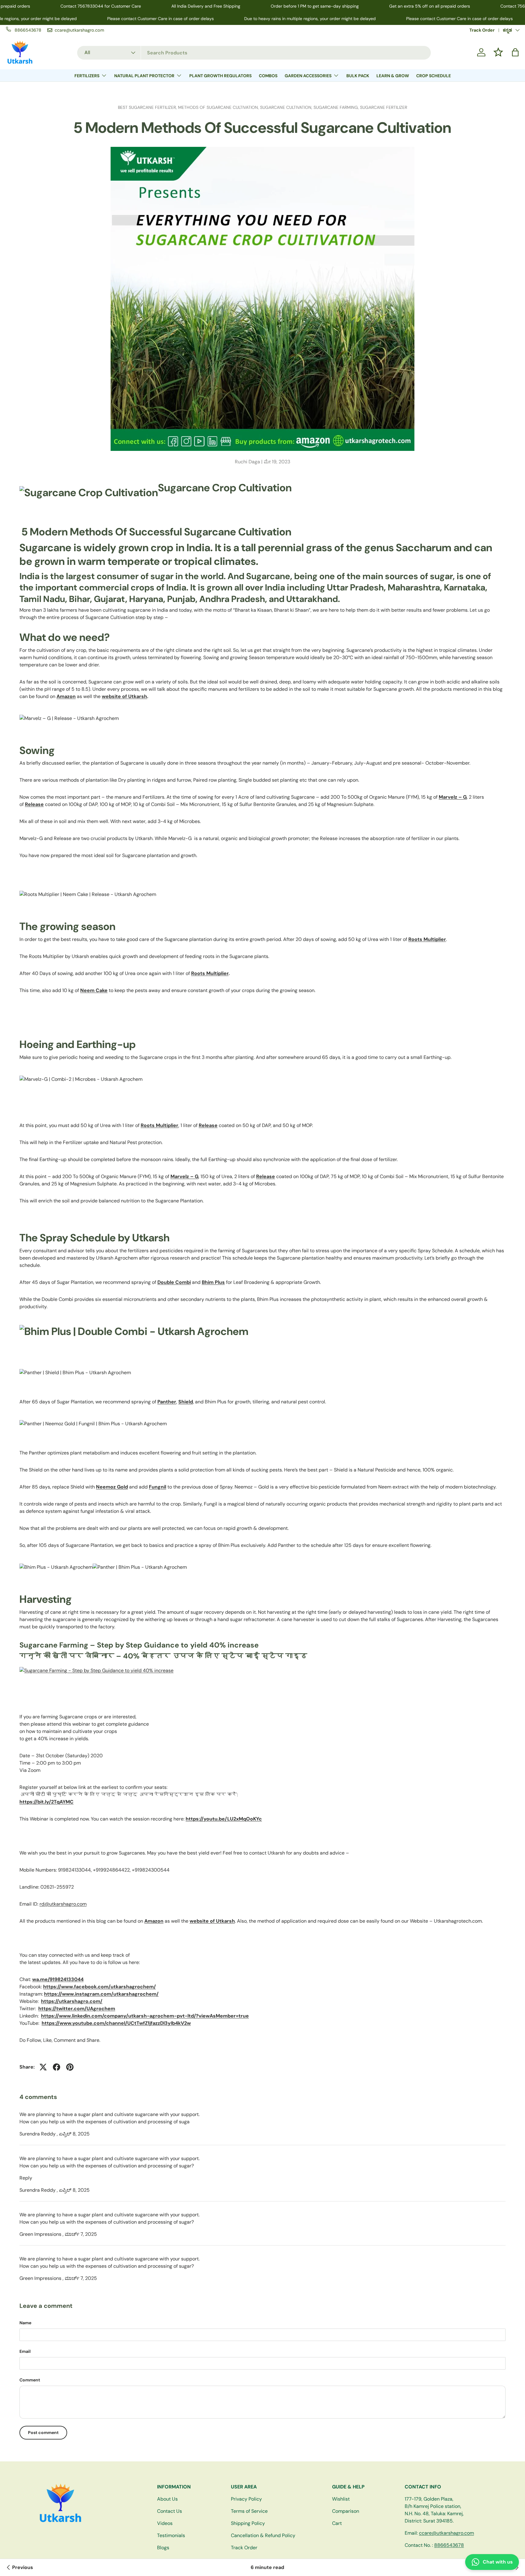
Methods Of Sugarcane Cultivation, (219, 107)
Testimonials (171, 2535)
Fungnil (158, 1487)
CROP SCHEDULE (434, 76)
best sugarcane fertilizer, (148, 107)
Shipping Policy (248, 2523)
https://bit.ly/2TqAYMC (46, 1802)
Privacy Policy (246, 2499)
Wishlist (341, 2499)
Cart (337, 2523)
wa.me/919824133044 (58, 1979)
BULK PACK (358, 76)
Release (208, 1125)
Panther (167, 1402)
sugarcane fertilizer (384, 107)
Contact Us (170, 2511)
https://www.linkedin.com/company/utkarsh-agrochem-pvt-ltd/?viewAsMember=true (145, 2016)
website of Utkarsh (124, 696)
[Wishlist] (498, 52)
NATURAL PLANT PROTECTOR (144, 76)
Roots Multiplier (210, 973)
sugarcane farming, (337, 107)
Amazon (66, 696)
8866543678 (449, 2545)
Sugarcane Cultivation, (287, 107)
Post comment (43, 2433)
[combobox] (254, 52)
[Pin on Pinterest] (70, 2067)
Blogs (163, 2548)
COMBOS (268, 76)
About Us (167, 2499)
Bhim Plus (213, 1282)
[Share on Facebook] (57, 2067)
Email (25, 2351)
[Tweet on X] (43, 2067)
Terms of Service (249, 2511)
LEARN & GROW (393, 76)
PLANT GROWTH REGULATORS (220, 76)
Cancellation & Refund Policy (263, 2535)
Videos (165, 2523)
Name (25, 2323)
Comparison (346, 2511)
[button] (515, 52)
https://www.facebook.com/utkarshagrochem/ (100, 1987)
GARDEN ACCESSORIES (308, 76)
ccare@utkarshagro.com (446, 2533)
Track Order (482, 30)
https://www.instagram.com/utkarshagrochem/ (101, 1994)
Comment (30, 2380)
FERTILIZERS (87, 76)
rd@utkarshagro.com (63, 1904)
